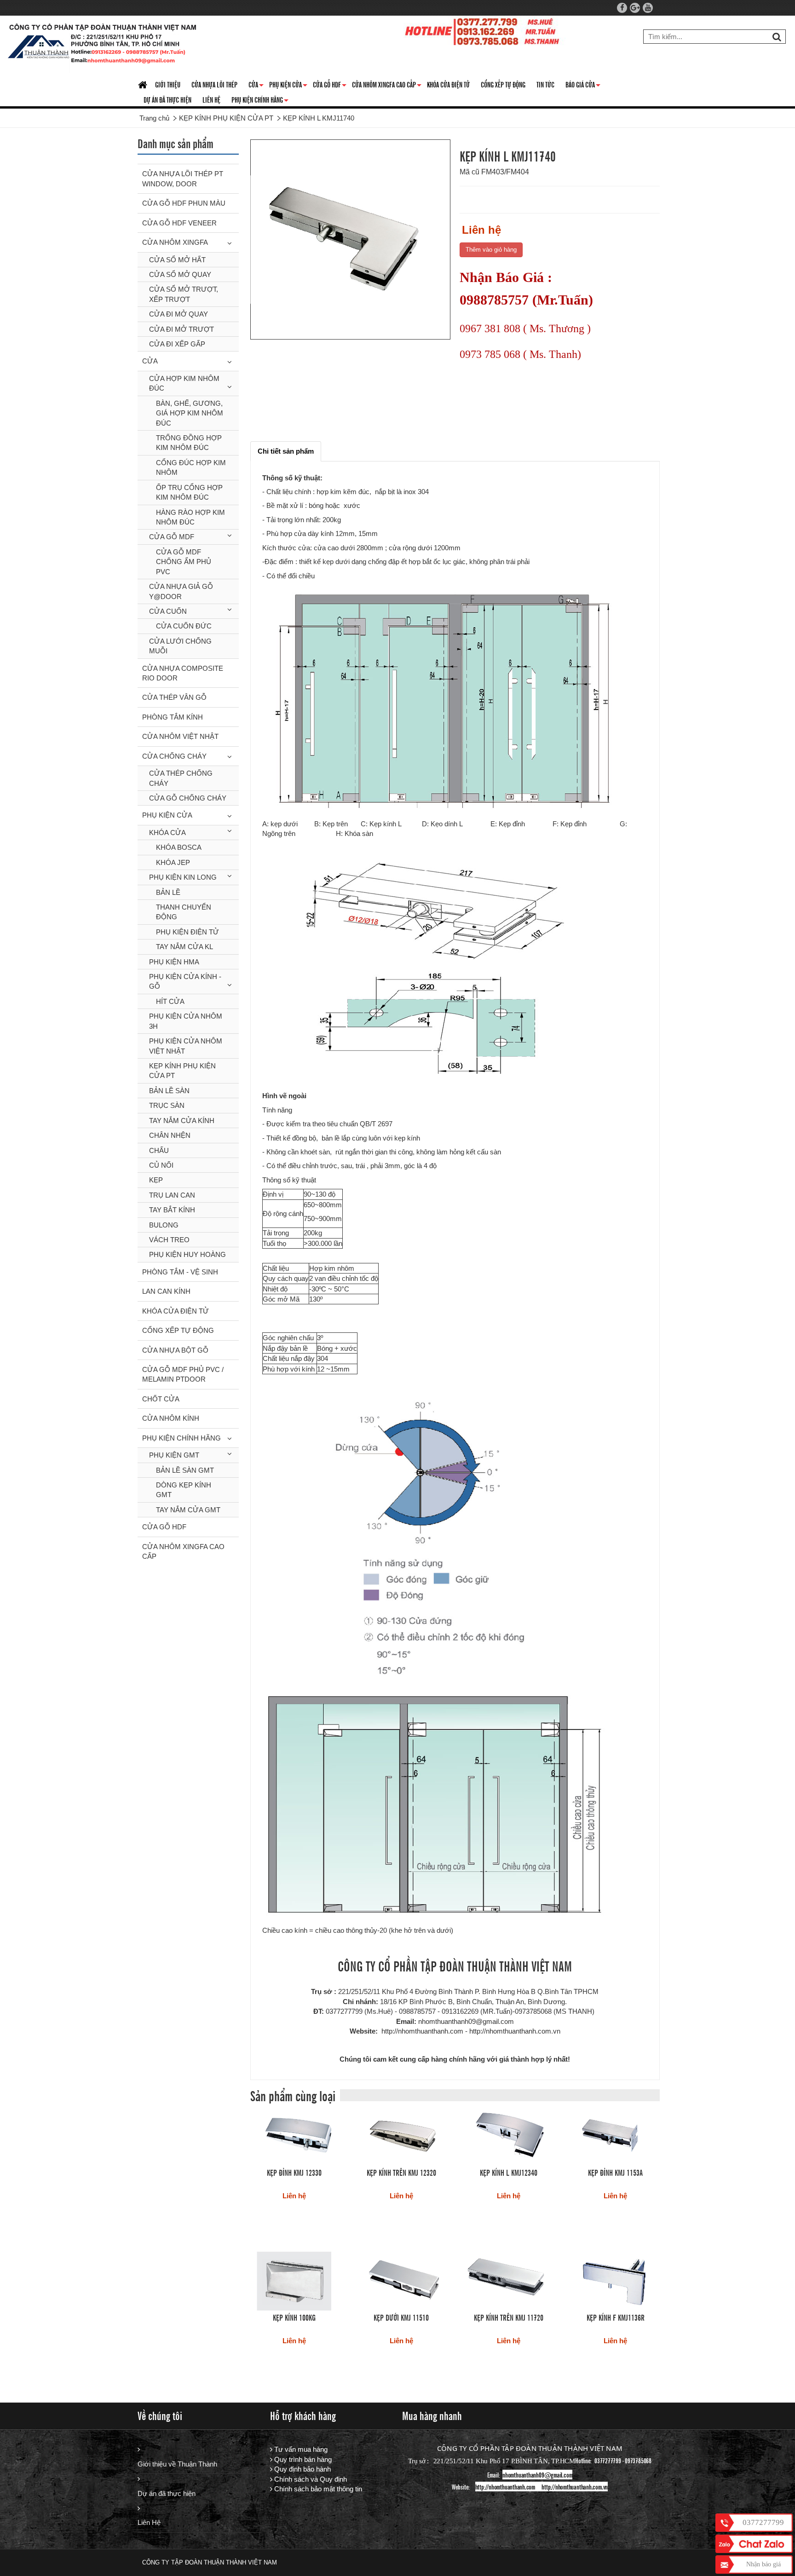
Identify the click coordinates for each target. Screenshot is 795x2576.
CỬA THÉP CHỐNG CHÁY (181, 778)
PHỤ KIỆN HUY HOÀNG (187, 1254)
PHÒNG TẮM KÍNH (173, 717)
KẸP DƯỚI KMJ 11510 (401, 2317)
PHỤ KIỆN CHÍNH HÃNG (260, 101)
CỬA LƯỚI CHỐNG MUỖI (180, 646)
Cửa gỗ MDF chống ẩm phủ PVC (184, 562)
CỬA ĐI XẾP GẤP (177, 344)
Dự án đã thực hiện (167, 2493)
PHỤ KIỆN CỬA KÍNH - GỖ (185, 981)
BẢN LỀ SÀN (169, 1091)
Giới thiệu (168, 84)
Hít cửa (170, 1001)
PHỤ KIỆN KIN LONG (183, 877)
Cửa (256, 86)
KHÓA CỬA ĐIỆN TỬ (448, 84)
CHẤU (159, 1150)
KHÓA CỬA (167, 833)
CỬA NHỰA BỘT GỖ (175, 1350)
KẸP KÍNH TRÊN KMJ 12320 (401, 2172)
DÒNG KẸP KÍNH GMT (184, 1490)
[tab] (286, 451)
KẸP (156, 1180)
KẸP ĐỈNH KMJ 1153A (615, 2172)
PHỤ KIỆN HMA (174, 962)
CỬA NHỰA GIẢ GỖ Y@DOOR (181, 591)
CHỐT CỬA (161, 1399)
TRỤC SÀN (167, 1105)
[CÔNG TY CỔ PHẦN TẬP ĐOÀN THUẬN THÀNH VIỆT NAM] (103, 46)
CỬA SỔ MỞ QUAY (180, 274)
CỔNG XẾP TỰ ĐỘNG (503, 84)
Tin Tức (545, 84)
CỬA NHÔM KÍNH (171, 1418)
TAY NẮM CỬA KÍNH (182, 1121)
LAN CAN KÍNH (166, 1291)
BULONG (164, 1225)
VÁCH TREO (169, 1240)
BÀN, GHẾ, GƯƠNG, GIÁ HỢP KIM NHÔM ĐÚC (190, 413)
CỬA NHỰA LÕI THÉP (214, 84)
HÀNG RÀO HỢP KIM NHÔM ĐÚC (190, 517)
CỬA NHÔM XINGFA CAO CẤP (387, 86)
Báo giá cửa (583, 86)
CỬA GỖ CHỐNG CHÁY (188, 798)
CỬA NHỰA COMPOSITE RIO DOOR (183, 673)
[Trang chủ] (144, 85)
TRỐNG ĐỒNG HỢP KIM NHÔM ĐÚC (189, 443)
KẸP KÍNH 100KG (294, 2317)
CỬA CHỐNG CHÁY (174, 756)
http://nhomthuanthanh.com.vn (575, 2487)
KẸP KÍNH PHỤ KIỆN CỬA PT (182, 1071)
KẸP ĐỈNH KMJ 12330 (294, 2172)
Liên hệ (211, 99)
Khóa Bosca (179, 847)
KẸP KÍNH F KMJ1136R (616, 2317)
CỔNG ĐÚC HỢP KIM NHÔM (191, 467)
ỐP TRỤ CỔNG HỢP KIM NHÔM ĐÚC (189, 492)
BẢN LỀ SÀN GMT (185, 1470)
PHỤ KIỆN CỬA (167, 815)
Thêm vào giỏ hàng (491, 250)
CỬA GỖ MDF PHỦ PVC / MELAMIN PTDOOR (183, 1374)
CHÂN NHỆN (170, 1135)
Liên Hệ (149, 2522)
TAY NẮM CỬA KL (184, 947)
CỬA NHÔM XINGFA (175, 242)
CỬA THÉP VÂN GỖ (174, 697)
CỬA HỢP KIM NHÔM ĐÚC (184, 383)
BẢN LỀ (168, 892)
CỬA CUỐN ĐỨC (184, 626)
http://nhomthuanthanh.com (505, 2487)
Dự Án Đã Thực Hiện (167, 99)
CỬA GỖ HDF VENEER (179, 223)
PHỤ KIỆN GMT (174, 1455)
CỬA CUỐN (168, 611)
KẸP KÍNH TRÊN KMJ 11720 (509, 2317)
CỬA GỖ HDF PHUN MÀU (184, 203)
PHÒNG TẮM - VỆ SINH (180, 1272)
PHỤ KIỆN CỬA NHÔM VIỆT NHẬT (186, 1046)
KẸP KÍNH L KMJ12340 (509, 2172)
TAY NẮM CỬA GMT (188, 1510)
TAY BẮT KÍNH (172, 1210)
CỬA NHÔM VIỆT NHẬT (180, 736)
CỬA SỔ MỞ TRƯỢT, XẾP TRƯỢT (184, 294)
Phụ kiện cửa (288, 86)
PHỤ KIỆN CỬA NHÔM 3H (186, 1021)
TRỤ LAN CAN (172, 1195)
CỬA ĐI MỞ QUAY (179, 314)
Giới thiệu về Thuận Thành (177, 2464)
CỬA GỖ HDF (330, 86)
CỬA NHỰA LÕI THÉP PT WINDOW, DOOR (183, 179)
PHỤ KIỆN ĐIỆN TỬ (187, 932)
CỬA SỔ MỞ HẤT (177, 260)
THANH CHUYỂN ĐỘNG (184, 912)
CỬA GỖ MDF (172, 537)
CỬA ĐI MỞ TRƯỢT (181, 329)
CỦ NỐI (161, 1165)
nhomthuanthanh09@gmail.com (537, 2475)
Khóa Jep (173, 862)
